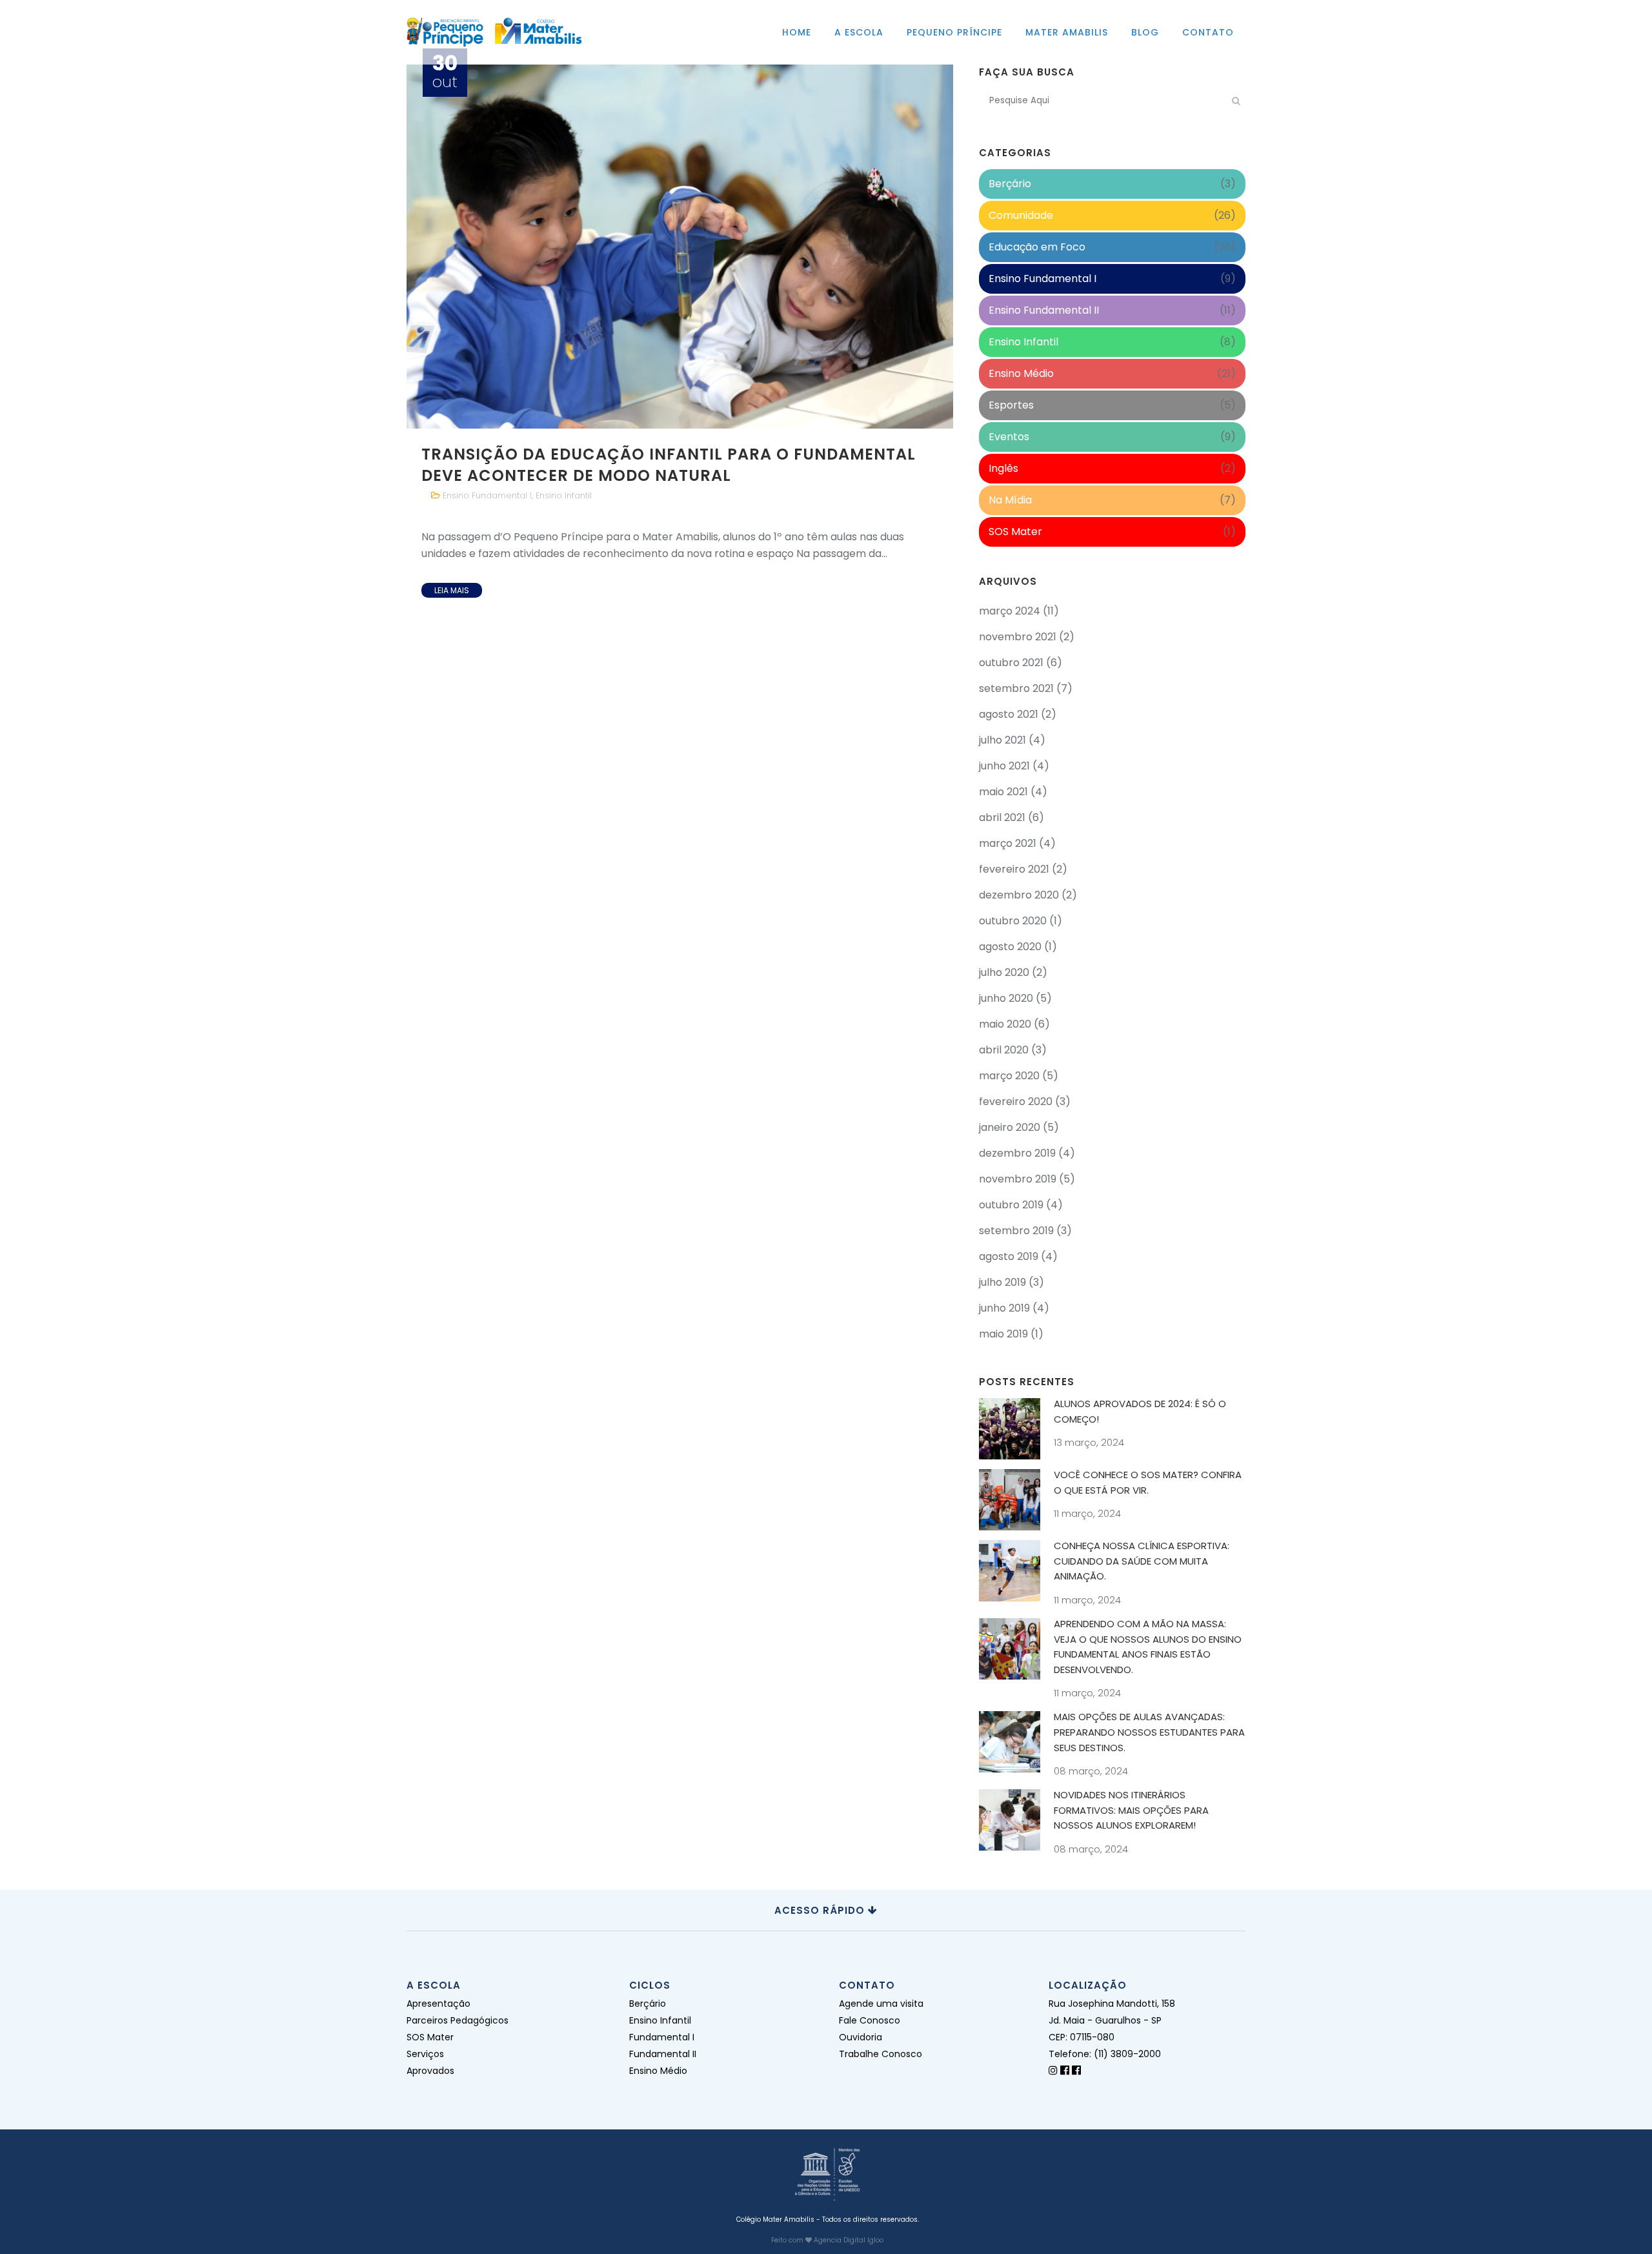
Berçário (1010, 184)
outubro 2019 (1011, 1205)
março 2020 (1009, 1076)
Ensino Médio (1021, 373)
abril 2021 (1002, 817)
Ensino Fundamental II (1044, 310)
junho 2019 (1004, 1308)
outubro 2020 (1013, 921)
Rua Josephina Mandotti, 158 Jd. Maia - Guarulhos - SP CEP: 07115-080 (1112, 2020)
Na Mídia (1010, 500)
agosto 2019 (1009, 1256)
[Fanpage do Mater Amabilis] (1076, 2070)
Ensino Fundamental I (487, 495)
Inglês (1003, 468)
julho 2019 (1002, 1282)
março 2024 (1010, 611)
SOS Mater (1015, 532)
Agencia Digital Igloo (849, 2240)
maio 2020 (1005, 1024)
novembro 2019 (1018, 1179)
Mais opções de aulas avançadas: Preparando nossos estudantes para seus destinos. (1149, 1732)
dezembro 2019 (1017, 1153)
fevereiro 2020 (1016, 1102)
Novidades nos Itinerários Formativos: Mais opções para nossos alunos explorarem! (1131, 1810)
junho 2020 (1006, 998)
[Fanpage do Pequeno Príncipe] (1065, 2070)
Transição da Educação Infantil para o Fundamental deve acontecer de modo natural (669, 465)
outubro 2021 (1011, 663)
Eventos (1009, 437)
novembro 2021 (1018, 637)
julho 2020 (1004, 972)
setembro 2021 (1016, 688)
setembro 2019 (1016, 1231)
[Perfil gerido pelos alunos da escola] (1053, 2070)
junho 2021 (1004, 766)
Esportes (1011, 405)
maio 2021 (1003, 792)
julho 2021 (1002, 740)
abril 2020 (1004, 1050)
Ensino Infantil (564, 495)
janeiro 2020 (1010, 1127)
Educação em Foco (1037, 247)
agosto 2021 (1009, 714)
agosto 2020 (1010, 947)
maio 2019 (1003, 1334)
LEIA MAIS (452, 590)
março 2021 (1008, 843)
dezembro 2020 (1019, 895)
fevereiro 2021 (1014, 869)
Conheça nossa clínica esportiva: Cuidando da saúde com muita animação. (1142, 1561)
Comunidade (1021, 215)
